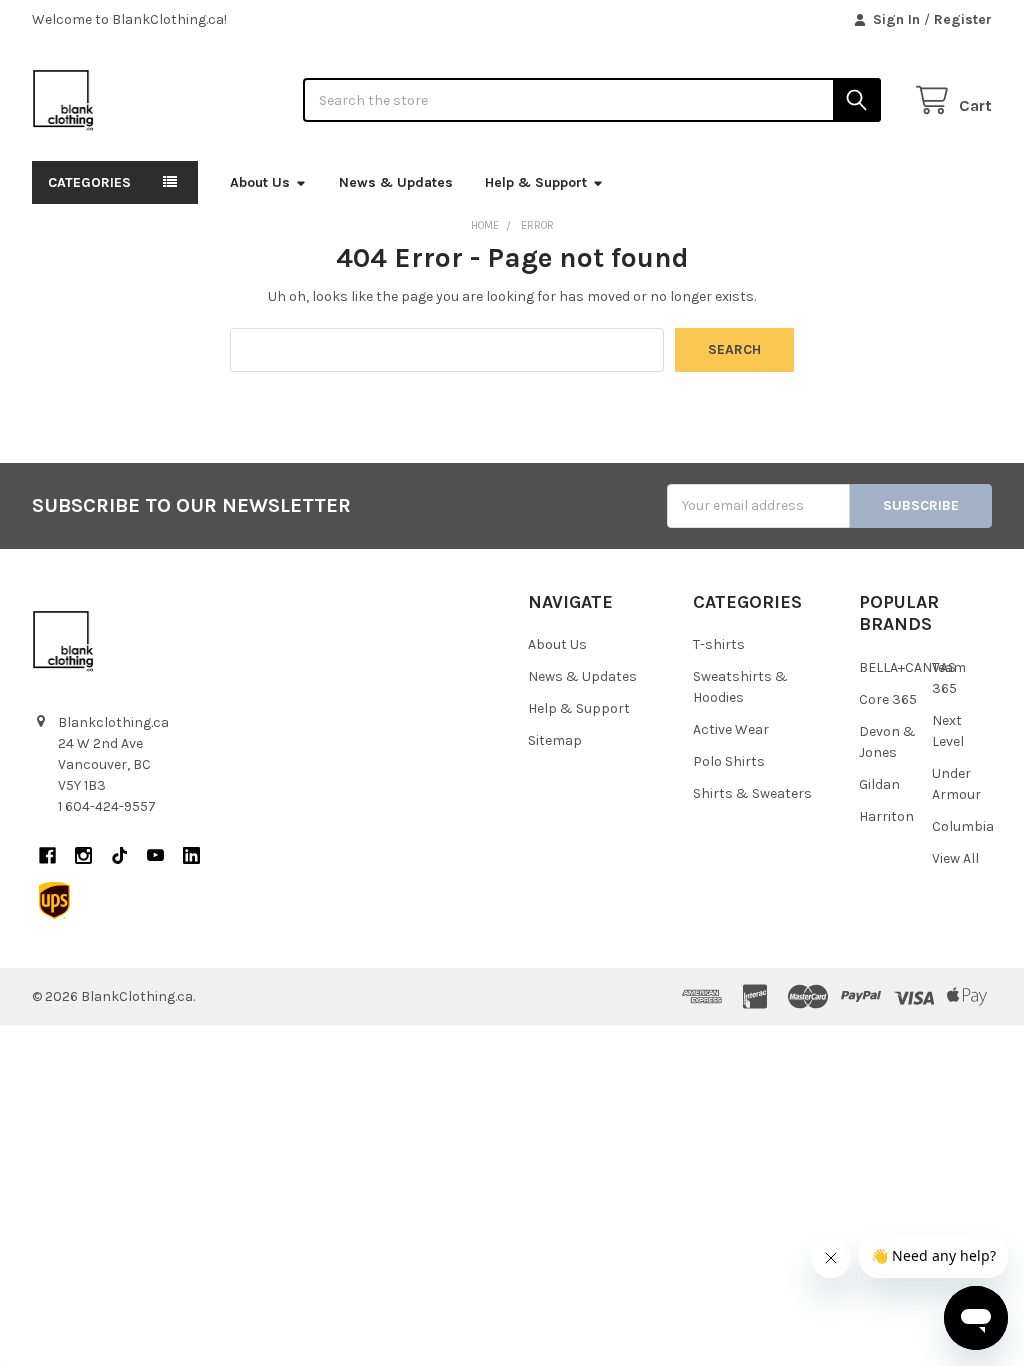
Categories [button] (89, 182)
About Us (260, 182)
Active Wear (731, 729)
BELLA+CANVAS (907, 667)
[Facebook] (47, 855)
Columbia (963, 826)
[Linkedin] (191, 855)
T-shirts (719, 644)
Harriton (886, 816)
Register (963, 19)
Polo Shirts (729, 761)
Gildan (879, 784)
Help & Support (536, 182)
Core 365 (888, 699)
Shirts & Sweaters (752, 793)
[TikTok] (119, 855)
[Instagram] (83, 855)
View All (955, 858)
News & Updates (396, 182)
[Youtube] (155, 855)
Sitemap (555, 740)
